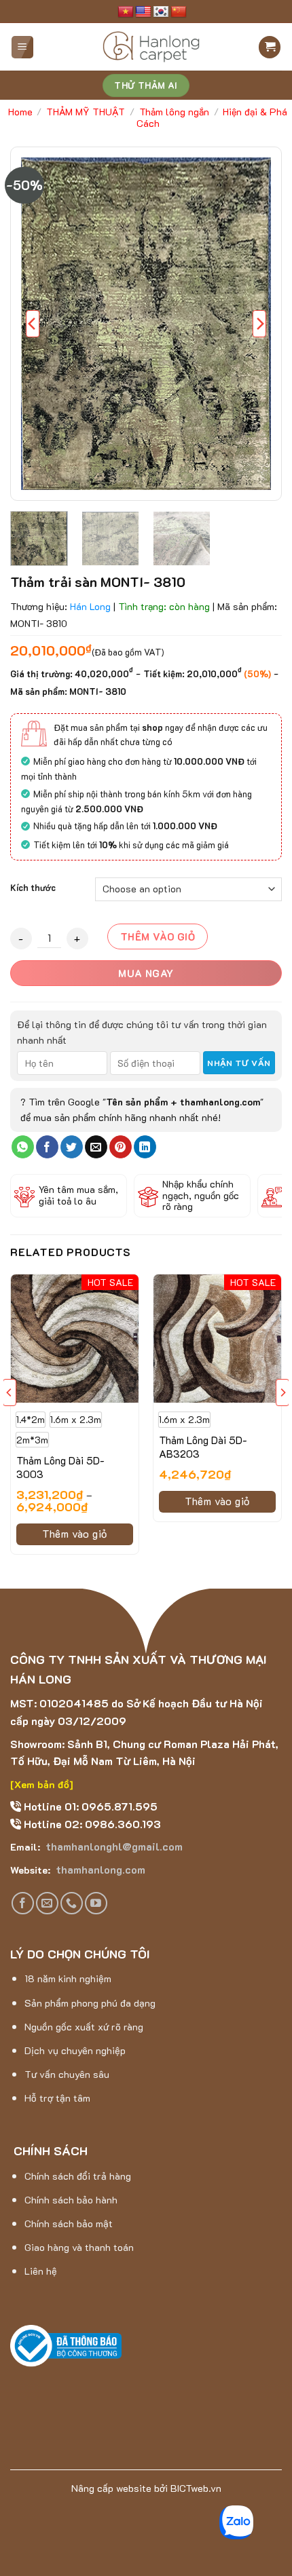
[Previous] (33, 324)
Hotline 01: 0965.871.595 (89, 1806)
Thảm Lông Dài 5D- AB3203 (203, 1447)
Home (20, 112)
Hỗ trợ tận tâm (57, 2098)
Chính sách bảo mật (69, 2223)
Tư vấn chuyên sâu (67, 2074)
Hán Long (90, 606)
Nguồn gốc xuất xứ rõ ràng (84, 2027)
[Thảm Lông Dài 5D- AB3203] (217, 1338)
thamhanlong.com (99, 1869)
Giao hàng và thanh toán (79, 2247)
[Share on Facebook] (47, 1147)
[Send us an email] (47, 1903)
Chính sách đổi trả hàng (78, 2176)
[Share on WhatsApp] (23, 1147)
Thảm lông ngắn (174, 112)
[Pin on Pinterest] (121, 1147)
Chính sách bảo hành (71, 2200)
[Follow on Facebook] (23, 1903)
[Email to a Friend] (96, 1147)
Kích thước (33, 888)
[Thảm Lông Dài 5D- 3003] (75, 1338)
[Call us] (72, 1903)
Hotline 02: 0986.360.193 (91, 1824)
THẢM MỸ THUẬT (86, 112)
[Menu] (23, 47)
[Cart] (270, 47)
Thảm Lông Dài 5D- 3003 (60, 1467)
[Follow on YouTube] (96, 1903)
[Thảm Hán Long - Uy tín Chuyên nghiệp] (151, 47)
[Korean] (161, 12)
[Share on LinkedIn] (145, 1147)
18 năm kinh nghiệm (68, 1978)
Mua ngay (146, 973)
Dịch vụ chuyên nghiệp (75, 2050)
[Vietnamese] (126, 12)
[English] (143, 12)
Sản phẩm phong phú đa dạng (90, 2003)
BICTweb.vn (196, 2488)
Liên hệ (41, 2271)
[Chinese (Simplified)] (179, 12)
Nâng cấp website (111, 2488)
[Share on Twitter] (72, 1147)
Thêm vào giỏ (158, 936)
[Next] (259, 324)
